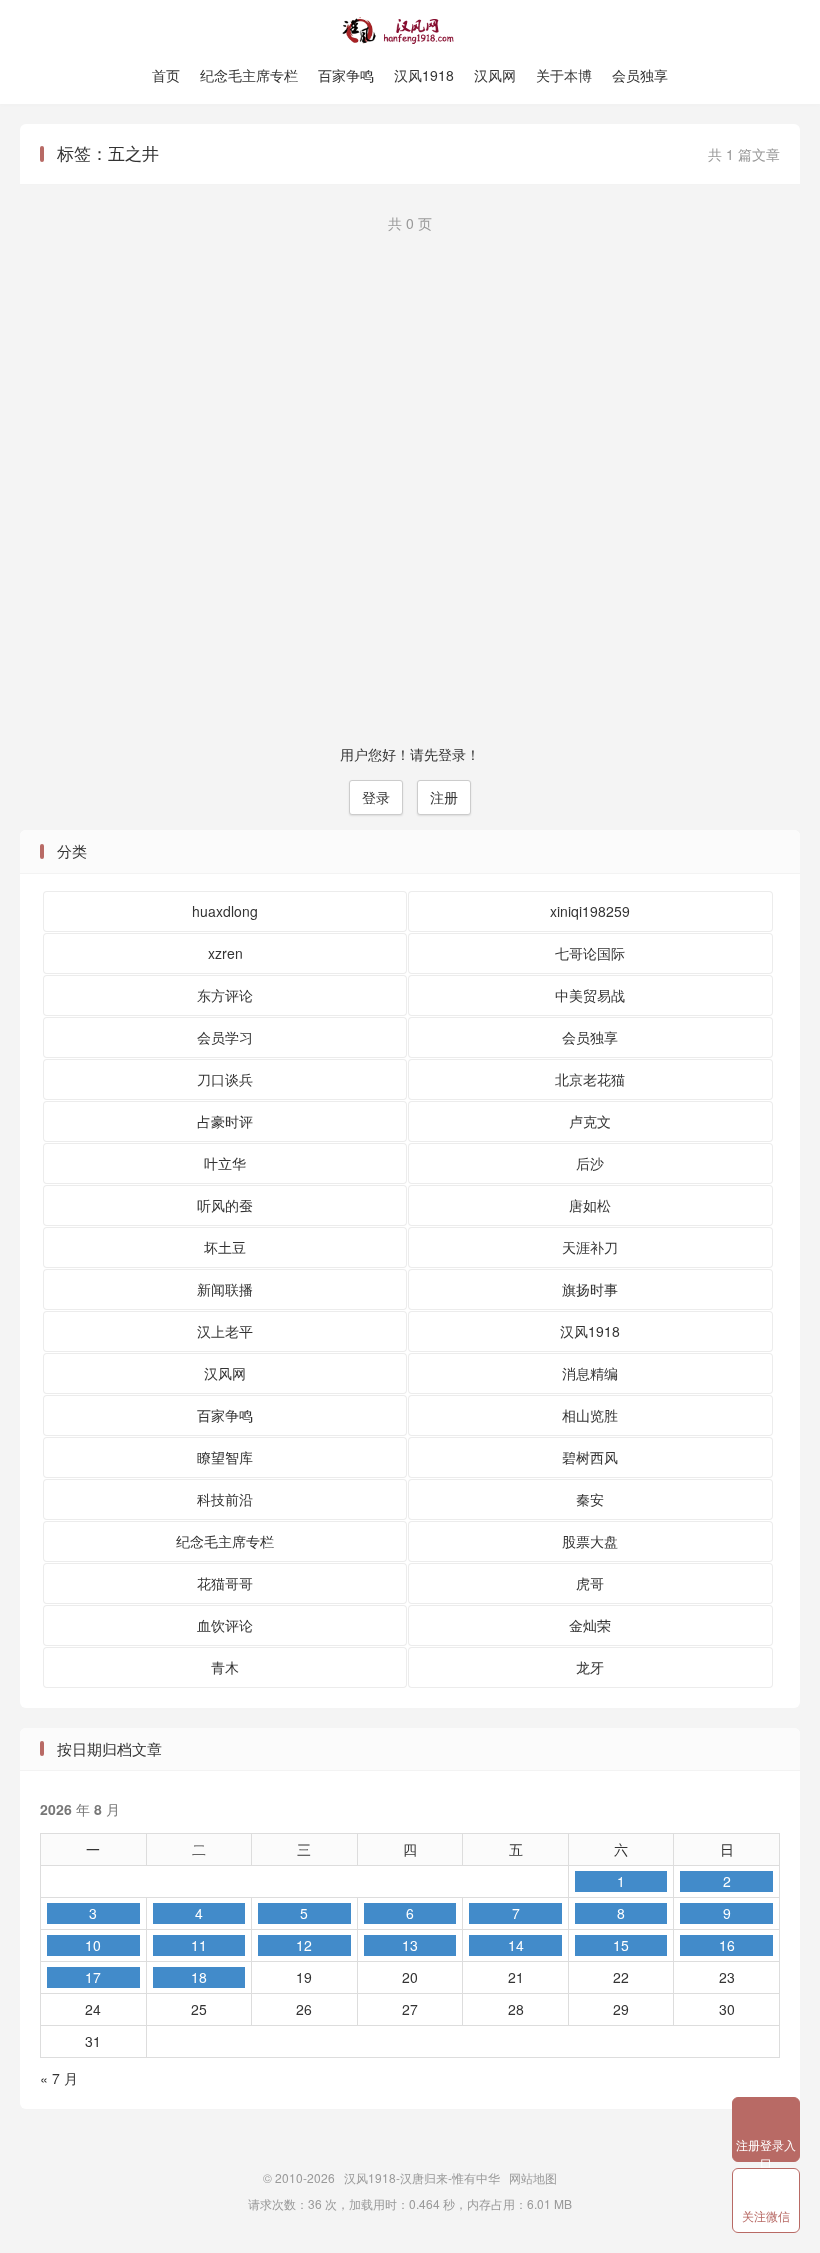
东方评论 (225, 995)
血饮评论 (225, 1625)
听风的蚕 (225, 1205)
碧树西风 (590, 1457)
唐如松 (590, 1205)
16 (727, 1945)
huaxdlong (225, 911)
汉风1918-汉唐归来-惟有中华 (410, 31)
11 (199, 1945)
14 (516, 1945)
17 (93, 1977)
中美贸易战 (590, 995)
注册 (444, 797)
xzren (225, 953)
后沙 (590, 1163)
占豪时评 (225, 1121)
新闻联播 (225, 1289)
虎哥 (590, 1583)
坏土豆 (225, 1247)
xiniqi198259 (590, 911)
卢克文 (590, 1121)
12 (304, 1945)
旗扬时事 (590, 1289)
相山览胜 (590, 1415)
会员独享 (640, 75)
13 (410, 1945)
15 (621, 1945)
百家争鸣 (346, 75)
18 (199, 1977)
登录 (376, 797)
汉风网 (495, 75)
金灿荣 (590, 1625)
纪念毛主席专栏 (249, 75)
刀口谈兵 (225, 1079)
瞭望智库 (225, 1457)
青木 (225, 1667)
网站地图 (533, 2177)
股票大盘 (590, 1541)
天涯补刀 (590, 1247)
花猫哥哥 (225, 1583)
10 (93, 1945)
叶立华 (225, 1163)
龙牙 (590, 1667)
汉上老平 (225, 1331)
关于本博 (564, 75)
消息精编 (590, 1373)
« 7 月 (59, 2078)
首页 (166, 75)
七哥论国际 (590, 953)
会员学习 (225, 1037)
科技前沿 (225, 1499)
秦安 (590, 1499)
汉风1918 (424, 75)
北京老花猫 (590, 1079)
